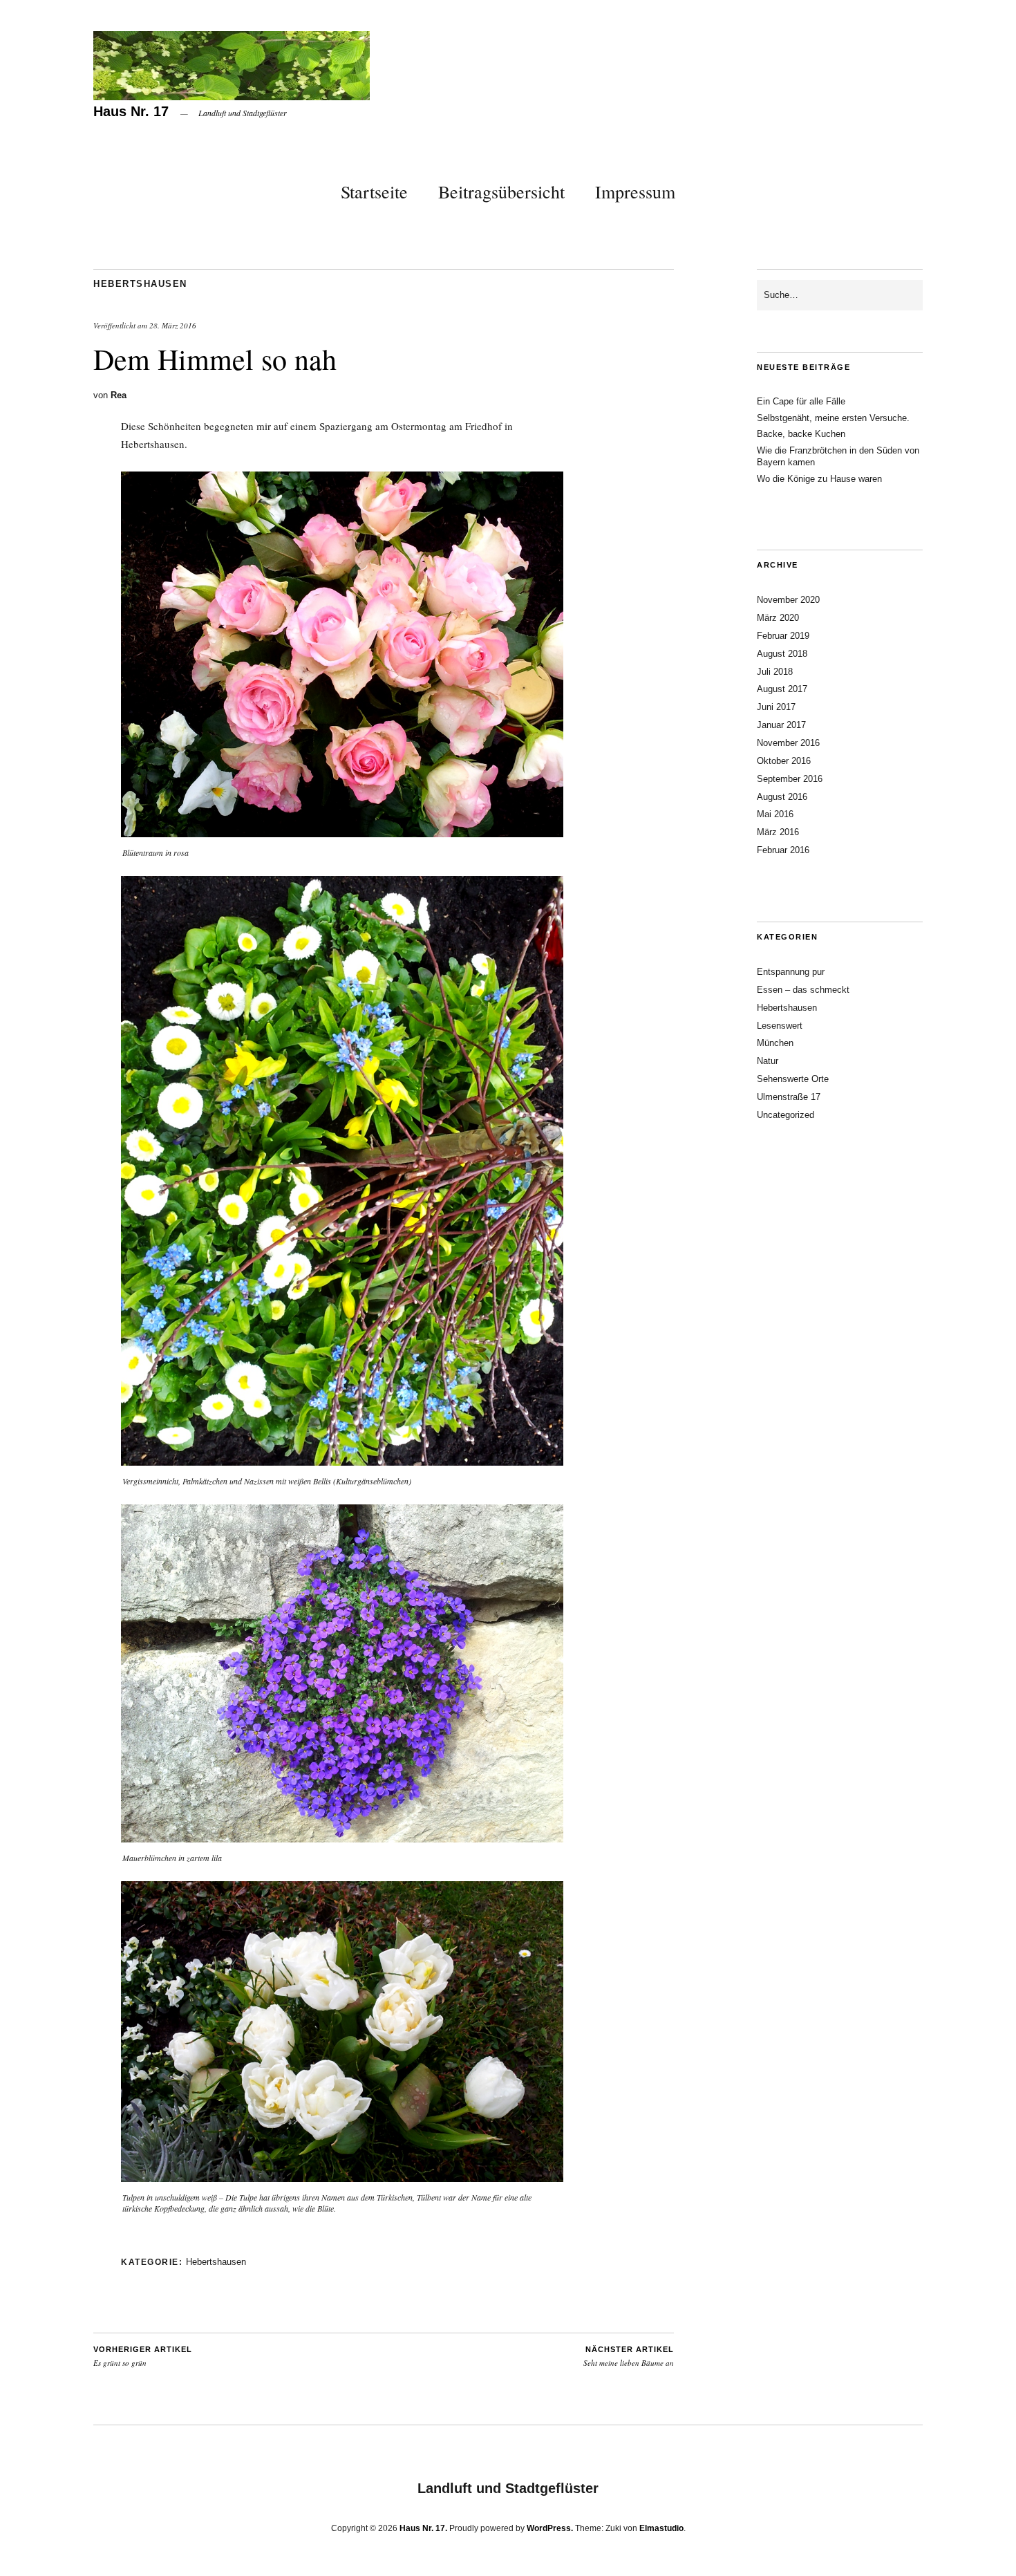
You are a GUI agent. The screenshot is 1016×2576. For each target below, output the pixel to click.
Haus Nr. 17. (423, 2528)
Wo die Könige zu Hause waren (819, 479)
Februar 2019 (783, 636)
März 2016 (778, 832)
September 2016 (790, 779)
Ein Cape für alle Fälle (801, 401)
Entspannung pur (791, 972)
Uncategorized (785, 1115)
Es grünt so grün (143, 2357)
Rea (119, 395)
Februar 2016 (783, 850)
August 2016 (782, 797)
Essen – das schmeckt (803, 990)
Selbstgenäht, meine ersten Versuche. (833, 418)
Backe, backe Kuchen (801, 434)
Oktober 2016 (784, 761)
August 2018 (782, 654)
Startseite (374, 192)
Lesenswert (780, 1026)
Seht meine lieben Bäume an (629, 2357)
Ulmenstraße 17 (789, 1097)
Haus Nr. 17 (131, 111)
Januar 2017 (781, 725)
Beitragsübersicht (501, 192)
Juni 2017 (776, 707)
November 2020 (788, 600)
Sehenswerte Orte (793, 1079)
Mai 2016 (775, 814)
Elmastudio (661, 2528)
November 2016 (788, 743)
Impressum (635, 192)
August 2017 (782, 689)
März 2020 (778, 618)
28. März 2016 (173, 325)
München (775, 1043)
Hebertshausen (140, 284)
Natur (768, 1061)
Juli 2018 (775, 672)
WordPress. (550, 2528)
